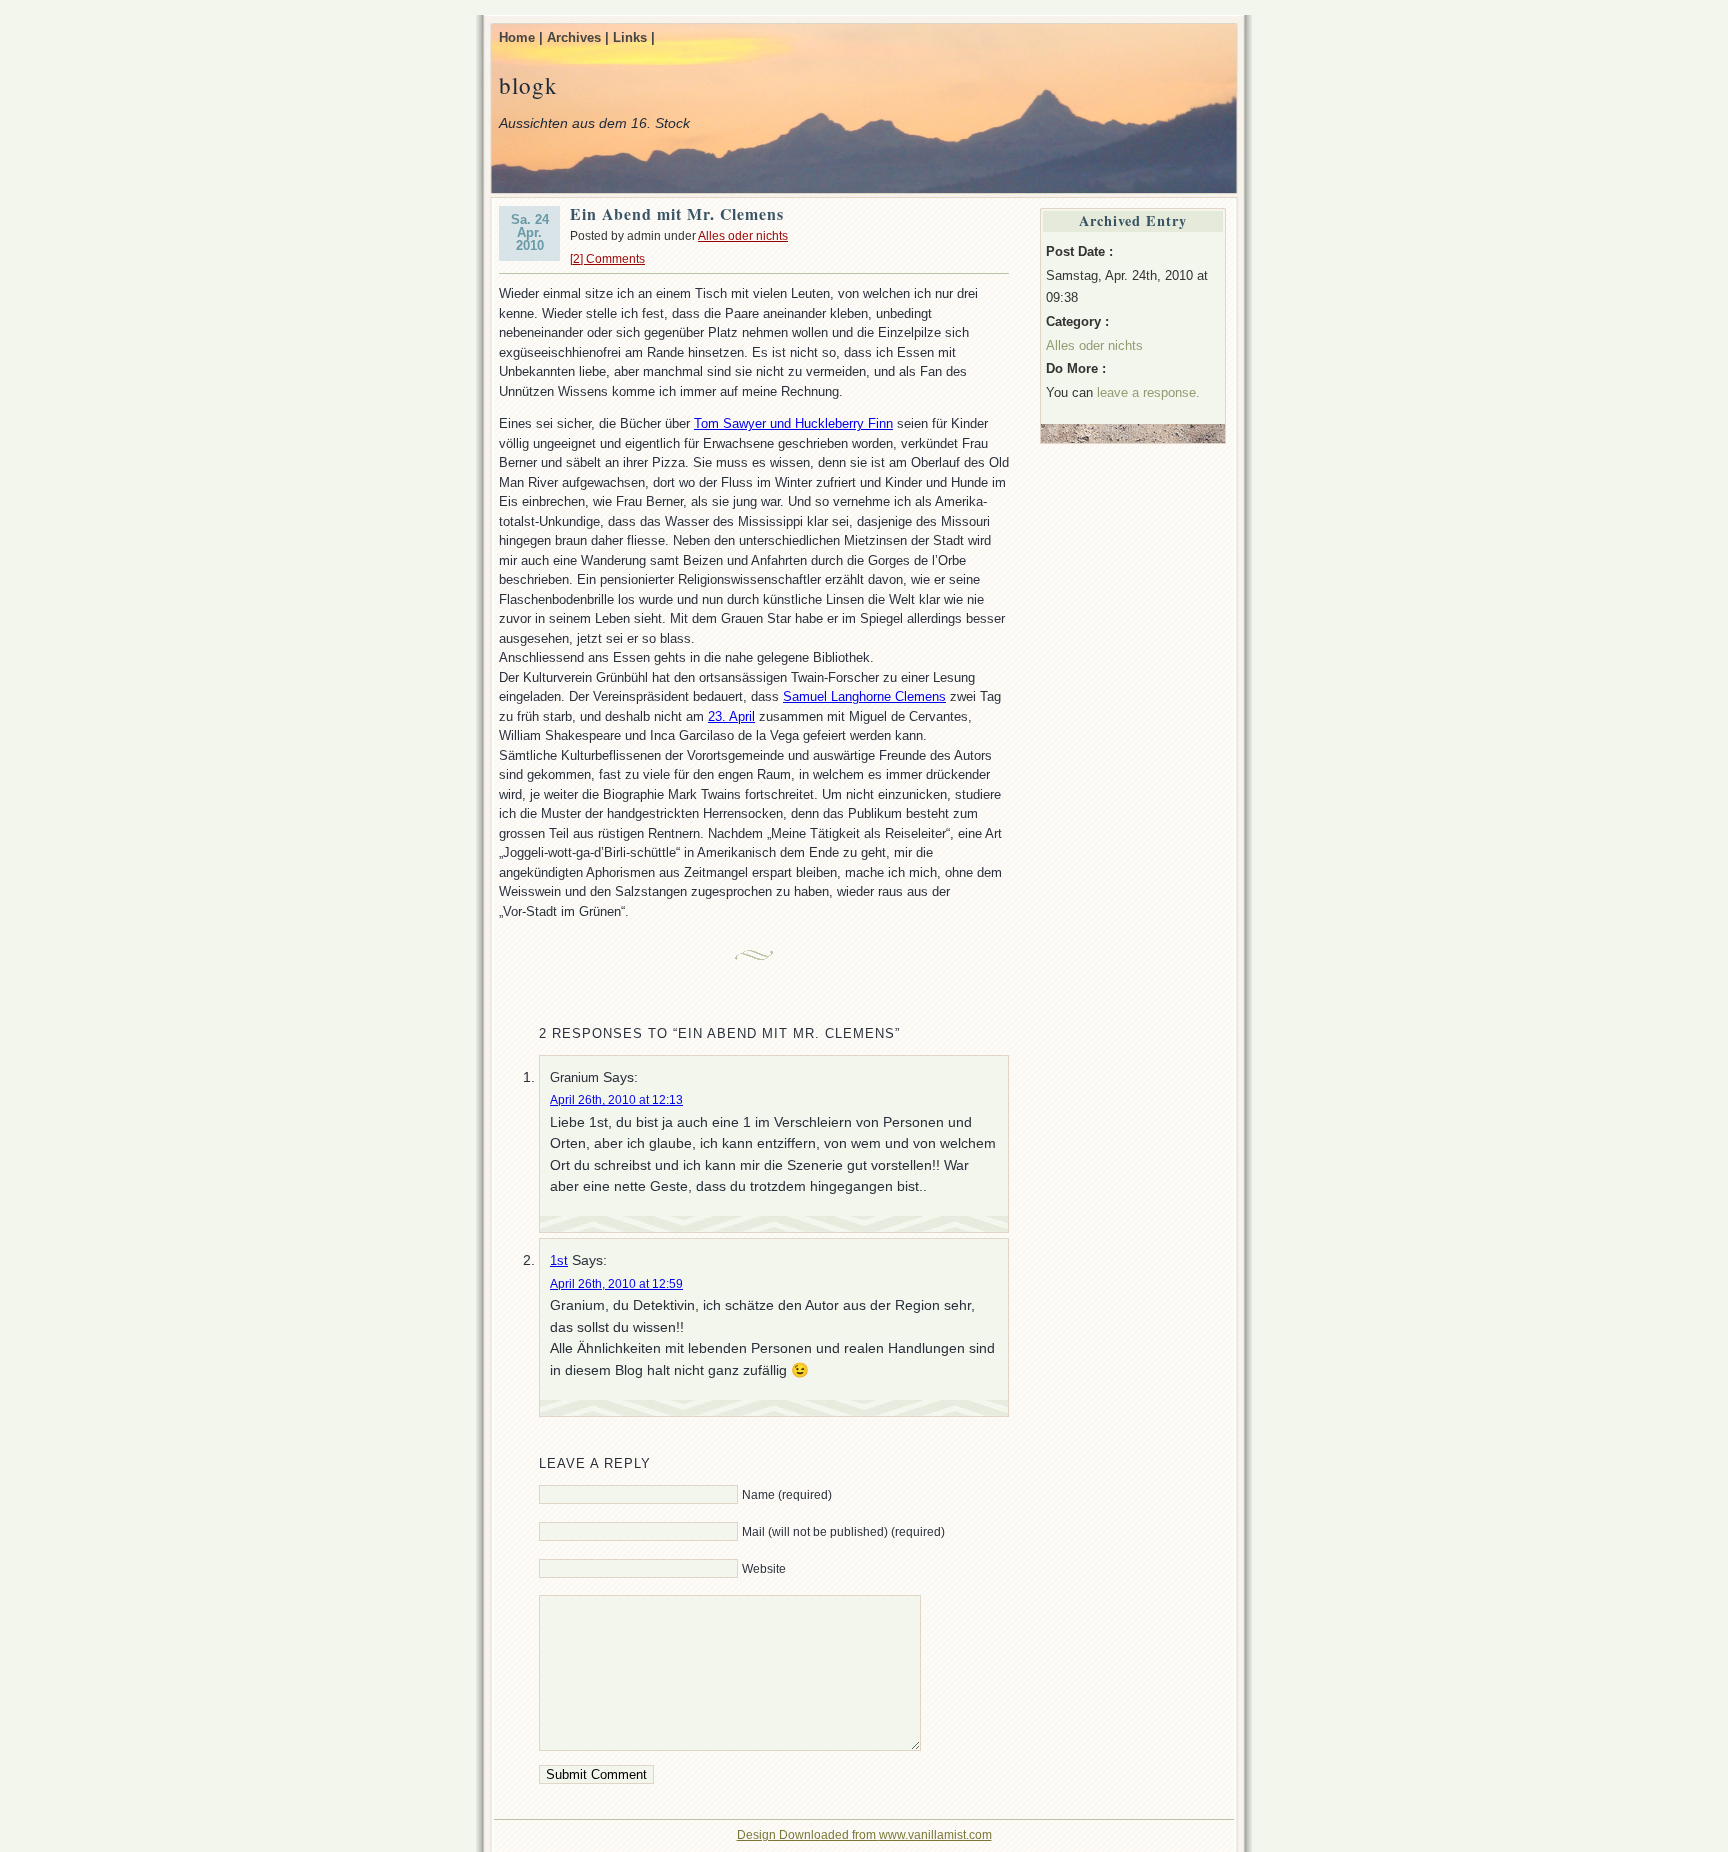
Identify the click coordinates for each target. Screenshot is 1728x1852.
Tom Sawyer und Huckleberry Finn (793, 423)
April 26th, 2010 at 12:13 (616, 1100)
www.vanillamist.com (935, 1835)
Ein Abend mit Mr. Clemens (677, 213)
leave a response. (1148, 392)
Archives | (578, 37)
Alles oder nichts (743, 236)
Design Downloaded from (808, 1835)
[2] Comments (607, 259)
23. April (731, 716)
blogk (528, 85)
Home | (521, 37)
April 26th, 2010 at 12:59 (616, 1284)
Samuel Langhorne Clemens (864, 696)
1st (559, 1260)
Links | (634, 37)
